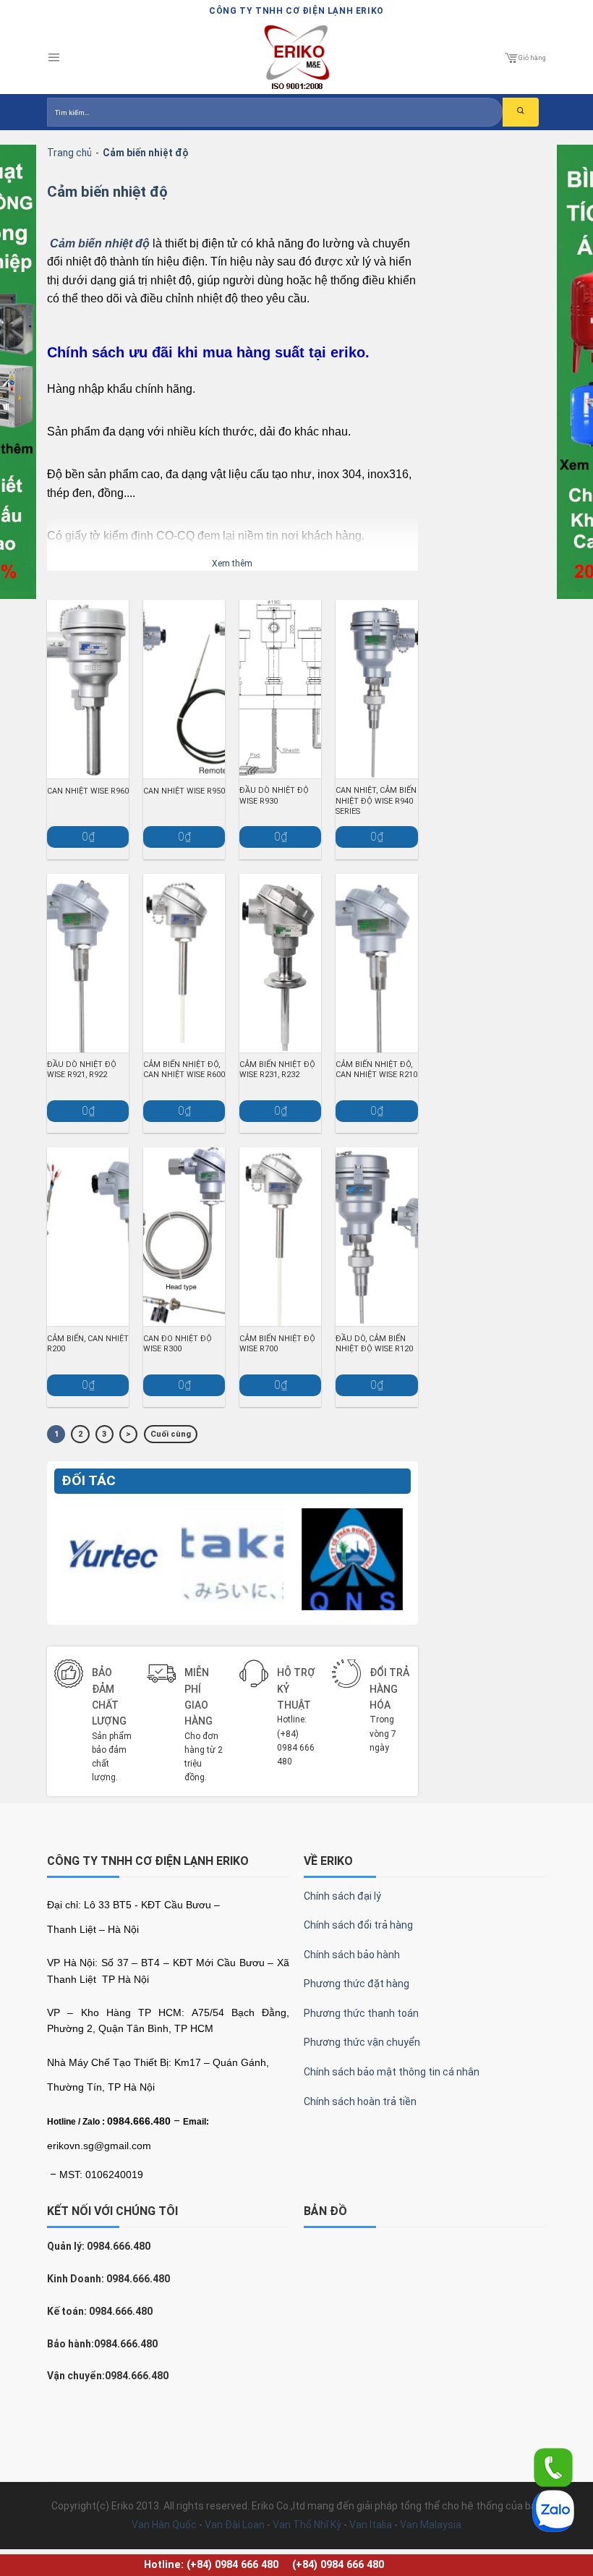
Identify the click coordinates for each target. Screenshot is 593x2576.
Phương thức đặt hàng (357, 1984)
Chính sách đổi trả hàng (358, 1925)
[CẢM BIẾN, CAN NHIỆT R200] (88, 1237)
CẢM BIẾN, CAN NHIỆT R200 (88, 1344)
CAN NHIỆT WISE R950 (184, 791)
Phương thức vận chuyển (362, 2042)
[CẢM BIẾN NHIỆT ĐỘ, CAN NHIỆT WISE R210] (376, 963)
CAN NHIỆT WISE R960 (88, 791)
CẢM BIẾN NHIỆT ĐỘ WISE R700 (277, 1344)
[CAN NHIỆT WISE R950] (184, 689)
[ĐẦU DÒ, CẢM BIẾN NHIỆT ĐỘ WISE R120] (376, 1237)
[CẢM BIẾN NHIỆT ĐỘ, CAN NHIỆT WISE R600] (184, 963)
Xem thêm (232, 564)
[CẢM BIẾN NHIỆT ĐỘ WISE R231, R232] (280, 963)
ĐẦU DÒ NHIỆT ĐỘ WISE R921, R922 (82, 1070)
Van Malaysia (431, 2525)
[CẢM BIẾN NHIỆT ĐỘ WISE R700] (280, 1237)
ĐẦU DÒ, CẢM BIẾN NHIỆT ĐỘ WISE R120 (374, 1344)
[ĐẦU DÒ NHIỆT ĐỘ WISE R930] (280, 689)
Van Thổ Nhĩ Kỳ (307, 2525)
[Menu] (54, 58)
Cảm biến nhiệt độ (107, 192)
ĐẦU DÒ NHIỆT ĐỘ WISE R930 (274, 795)
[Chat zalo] (553, 2510)
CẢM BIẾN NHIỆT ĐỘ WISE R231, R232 (277, 1070)
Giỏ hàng (532, 58)
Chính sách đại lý (342, 1896)
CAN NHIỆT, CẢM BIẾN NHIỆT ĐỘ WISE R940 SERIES (376, 800)
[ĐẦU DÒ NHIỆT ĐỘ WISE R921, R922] (88, 963)
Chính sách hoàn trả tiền (360, 2101)
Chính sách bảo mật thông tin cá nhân (392, 2072)
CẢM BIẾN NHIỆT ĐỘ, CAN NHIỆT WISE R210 (376, 1070)
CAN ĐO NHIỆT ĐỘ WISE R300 (178, 1344)
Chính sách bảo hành (352, 1955)
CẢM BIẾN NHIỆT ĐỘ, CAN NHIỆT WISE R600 (184, 1070)
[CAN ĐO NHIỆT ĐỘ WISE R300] (184, 1237)
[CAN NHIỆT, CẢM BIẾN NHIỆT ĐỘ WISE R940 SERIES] (376, 689)
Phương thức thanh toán (361, 2013)
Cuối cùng (171, 1434)
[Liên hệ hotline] (553, 2467)
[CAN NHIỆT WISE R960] (88, 689)
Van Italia (371, 2525)
